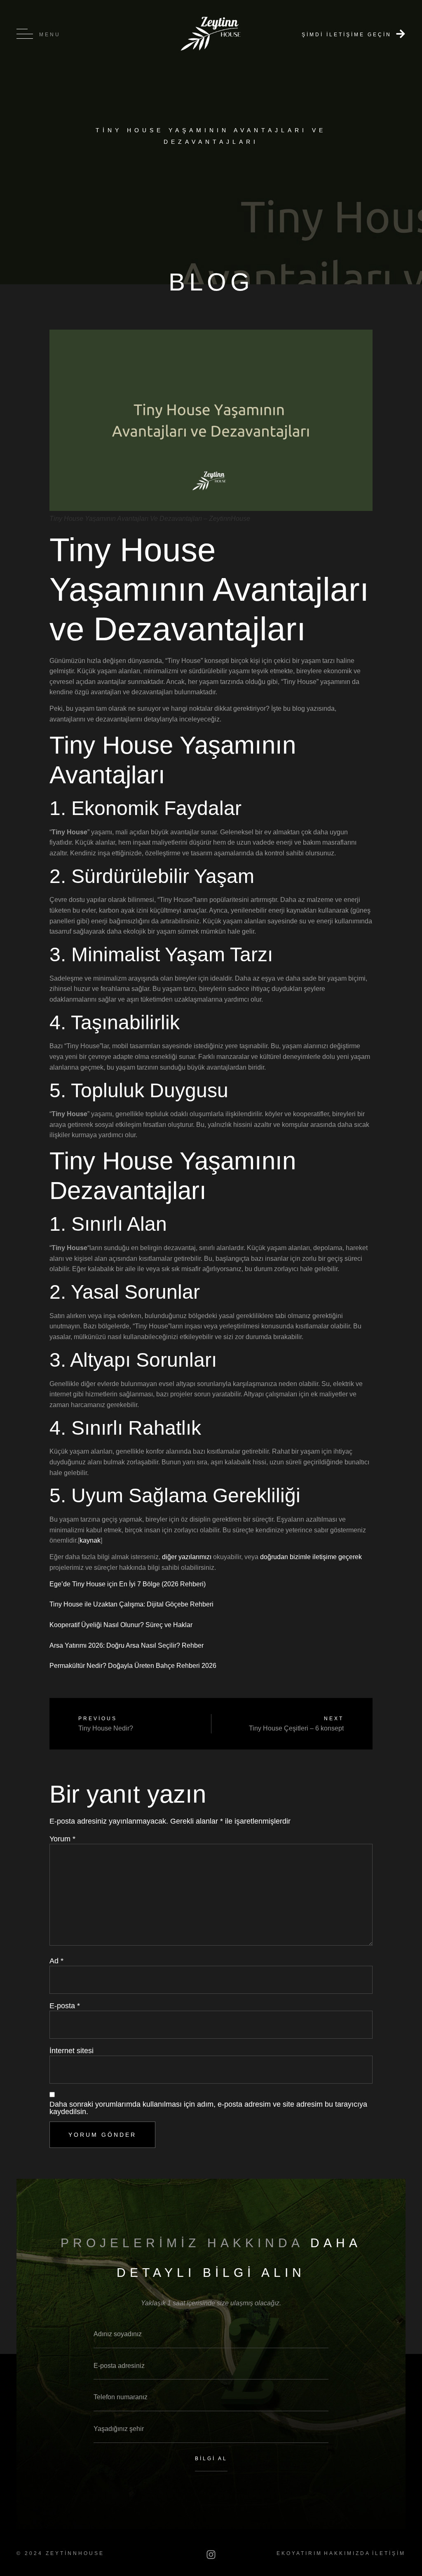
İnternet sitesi (72, 2051)
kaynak (90, 1540)
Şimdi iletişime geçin (347, 35)
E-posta (65, 2006)
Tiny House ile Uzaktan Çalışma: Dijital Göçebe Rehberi (131, 1604)
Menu (50, 35)
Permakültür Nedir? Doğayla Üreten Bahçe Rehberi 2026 (133, 1666)
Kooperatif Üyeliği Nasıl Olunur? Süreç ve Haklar (121, 1625)
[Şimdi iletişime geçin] (401, 34)
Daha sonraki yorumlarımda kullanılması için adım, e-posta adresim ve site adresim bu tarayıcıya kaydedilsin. (208, 2108)
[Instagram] (211, 2555)
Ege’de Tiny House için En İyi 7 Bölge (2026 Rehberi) (128, 1584)
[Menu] (25, 34)
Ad (56, 1961)
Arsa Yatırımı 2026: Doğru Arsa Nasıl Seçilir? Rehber (127, 1645)
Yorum (62, 1839)
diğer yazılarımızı (187, 1557)
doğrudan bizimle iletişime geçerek (311, 1557)
